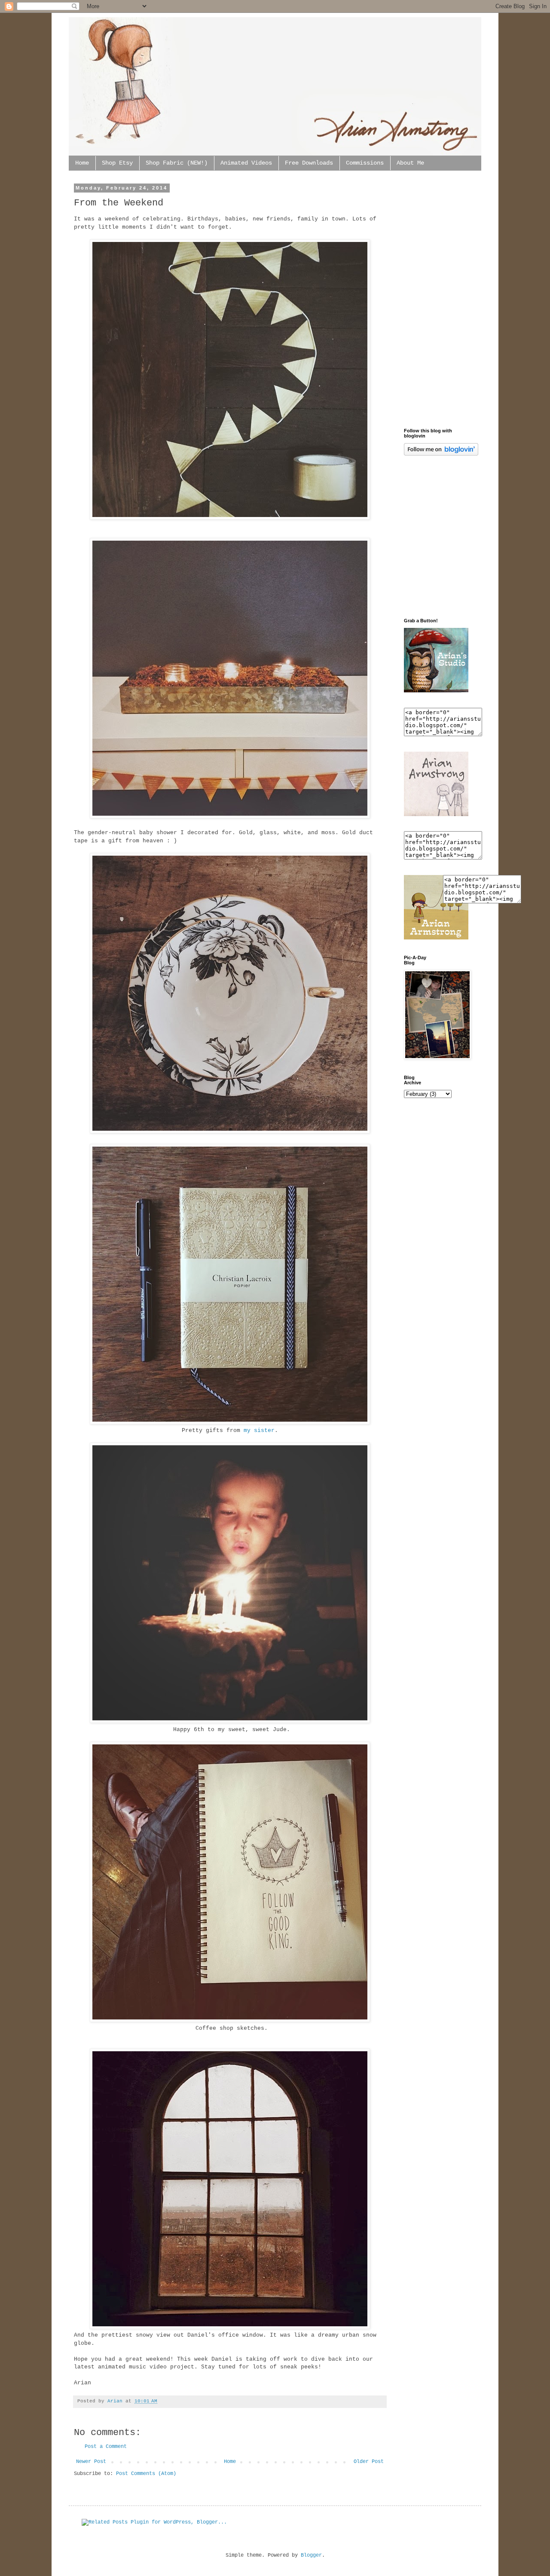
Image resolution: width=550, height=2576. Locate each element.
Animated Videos (246, 163)
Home (82, 163)
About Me (410, 163)
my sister (259, 1430)
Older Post (369, 2462)
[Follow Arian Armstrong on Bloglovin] (441, 454)
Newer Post (91, 2462)
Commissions (365, 163)
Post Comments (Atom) (146, 2474)
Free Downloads (309, 163)
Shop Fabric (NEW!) (177, 163)
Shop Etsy (117, 163)
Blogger (311, 2555)
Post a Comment (106, 2447)
